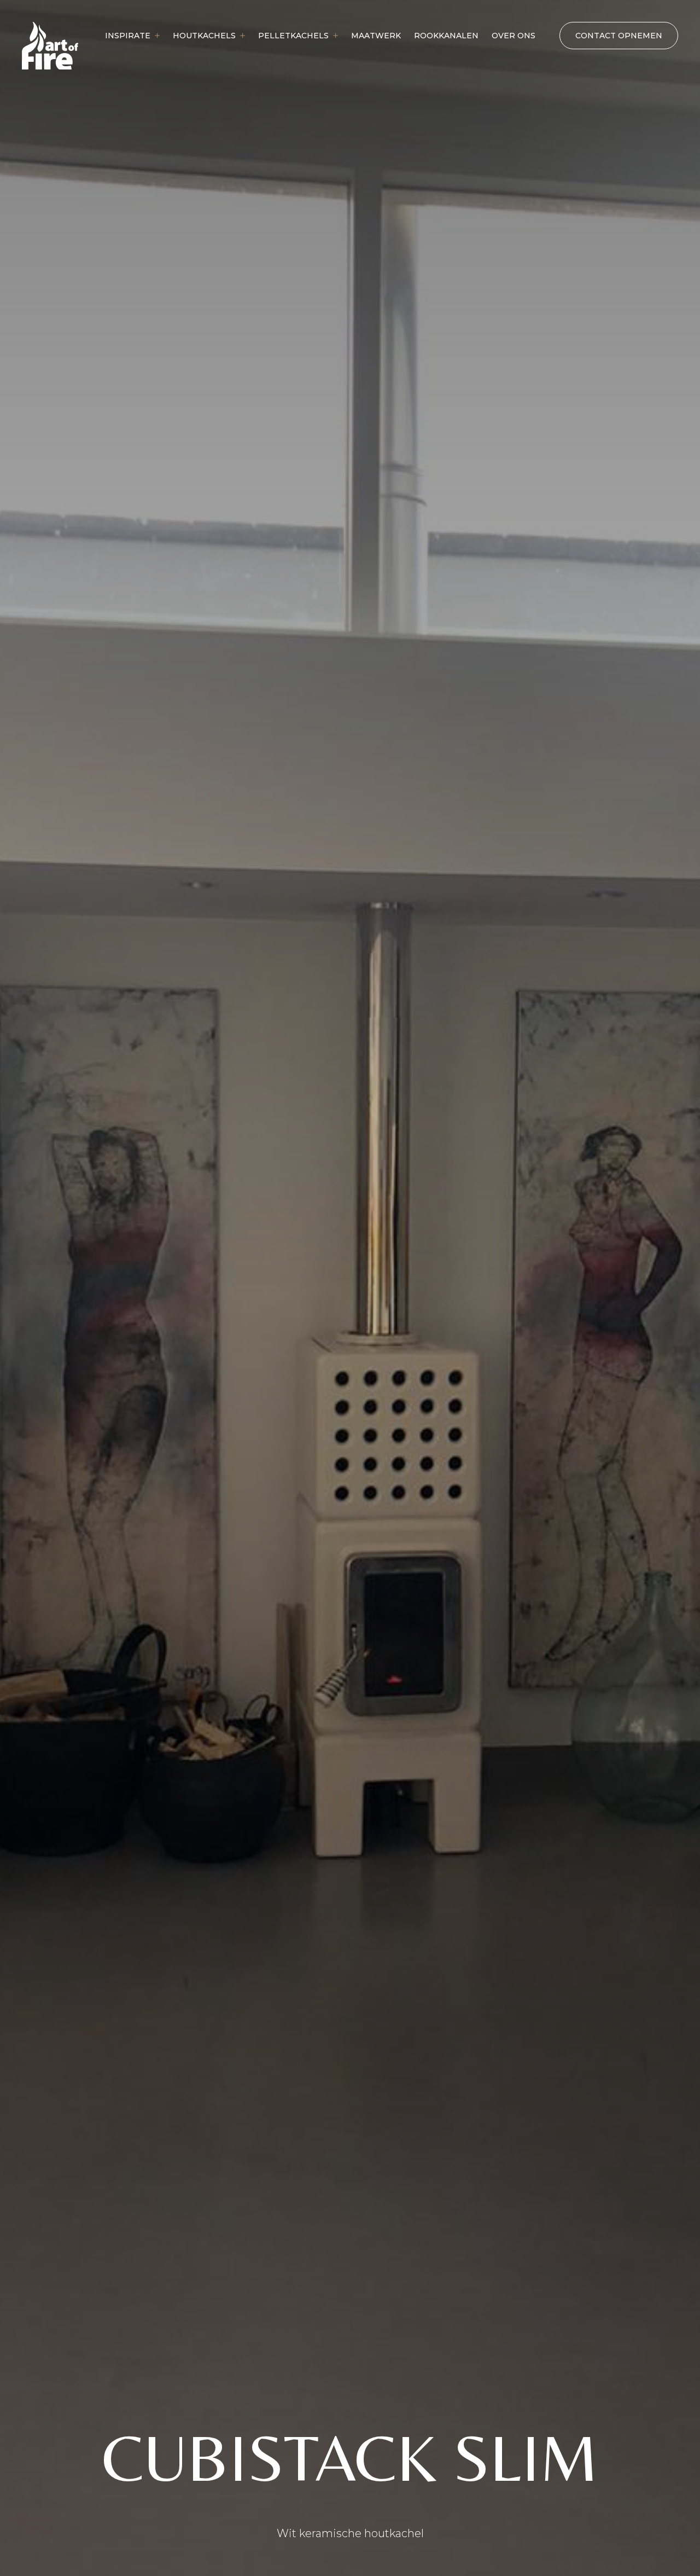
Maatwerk (376, 36)
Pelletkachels (293, 36)
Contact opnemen (619, 36)
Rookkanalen (446, 36)
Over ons (514, 36)
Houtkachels (204, 36)
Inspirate (128, 36)
